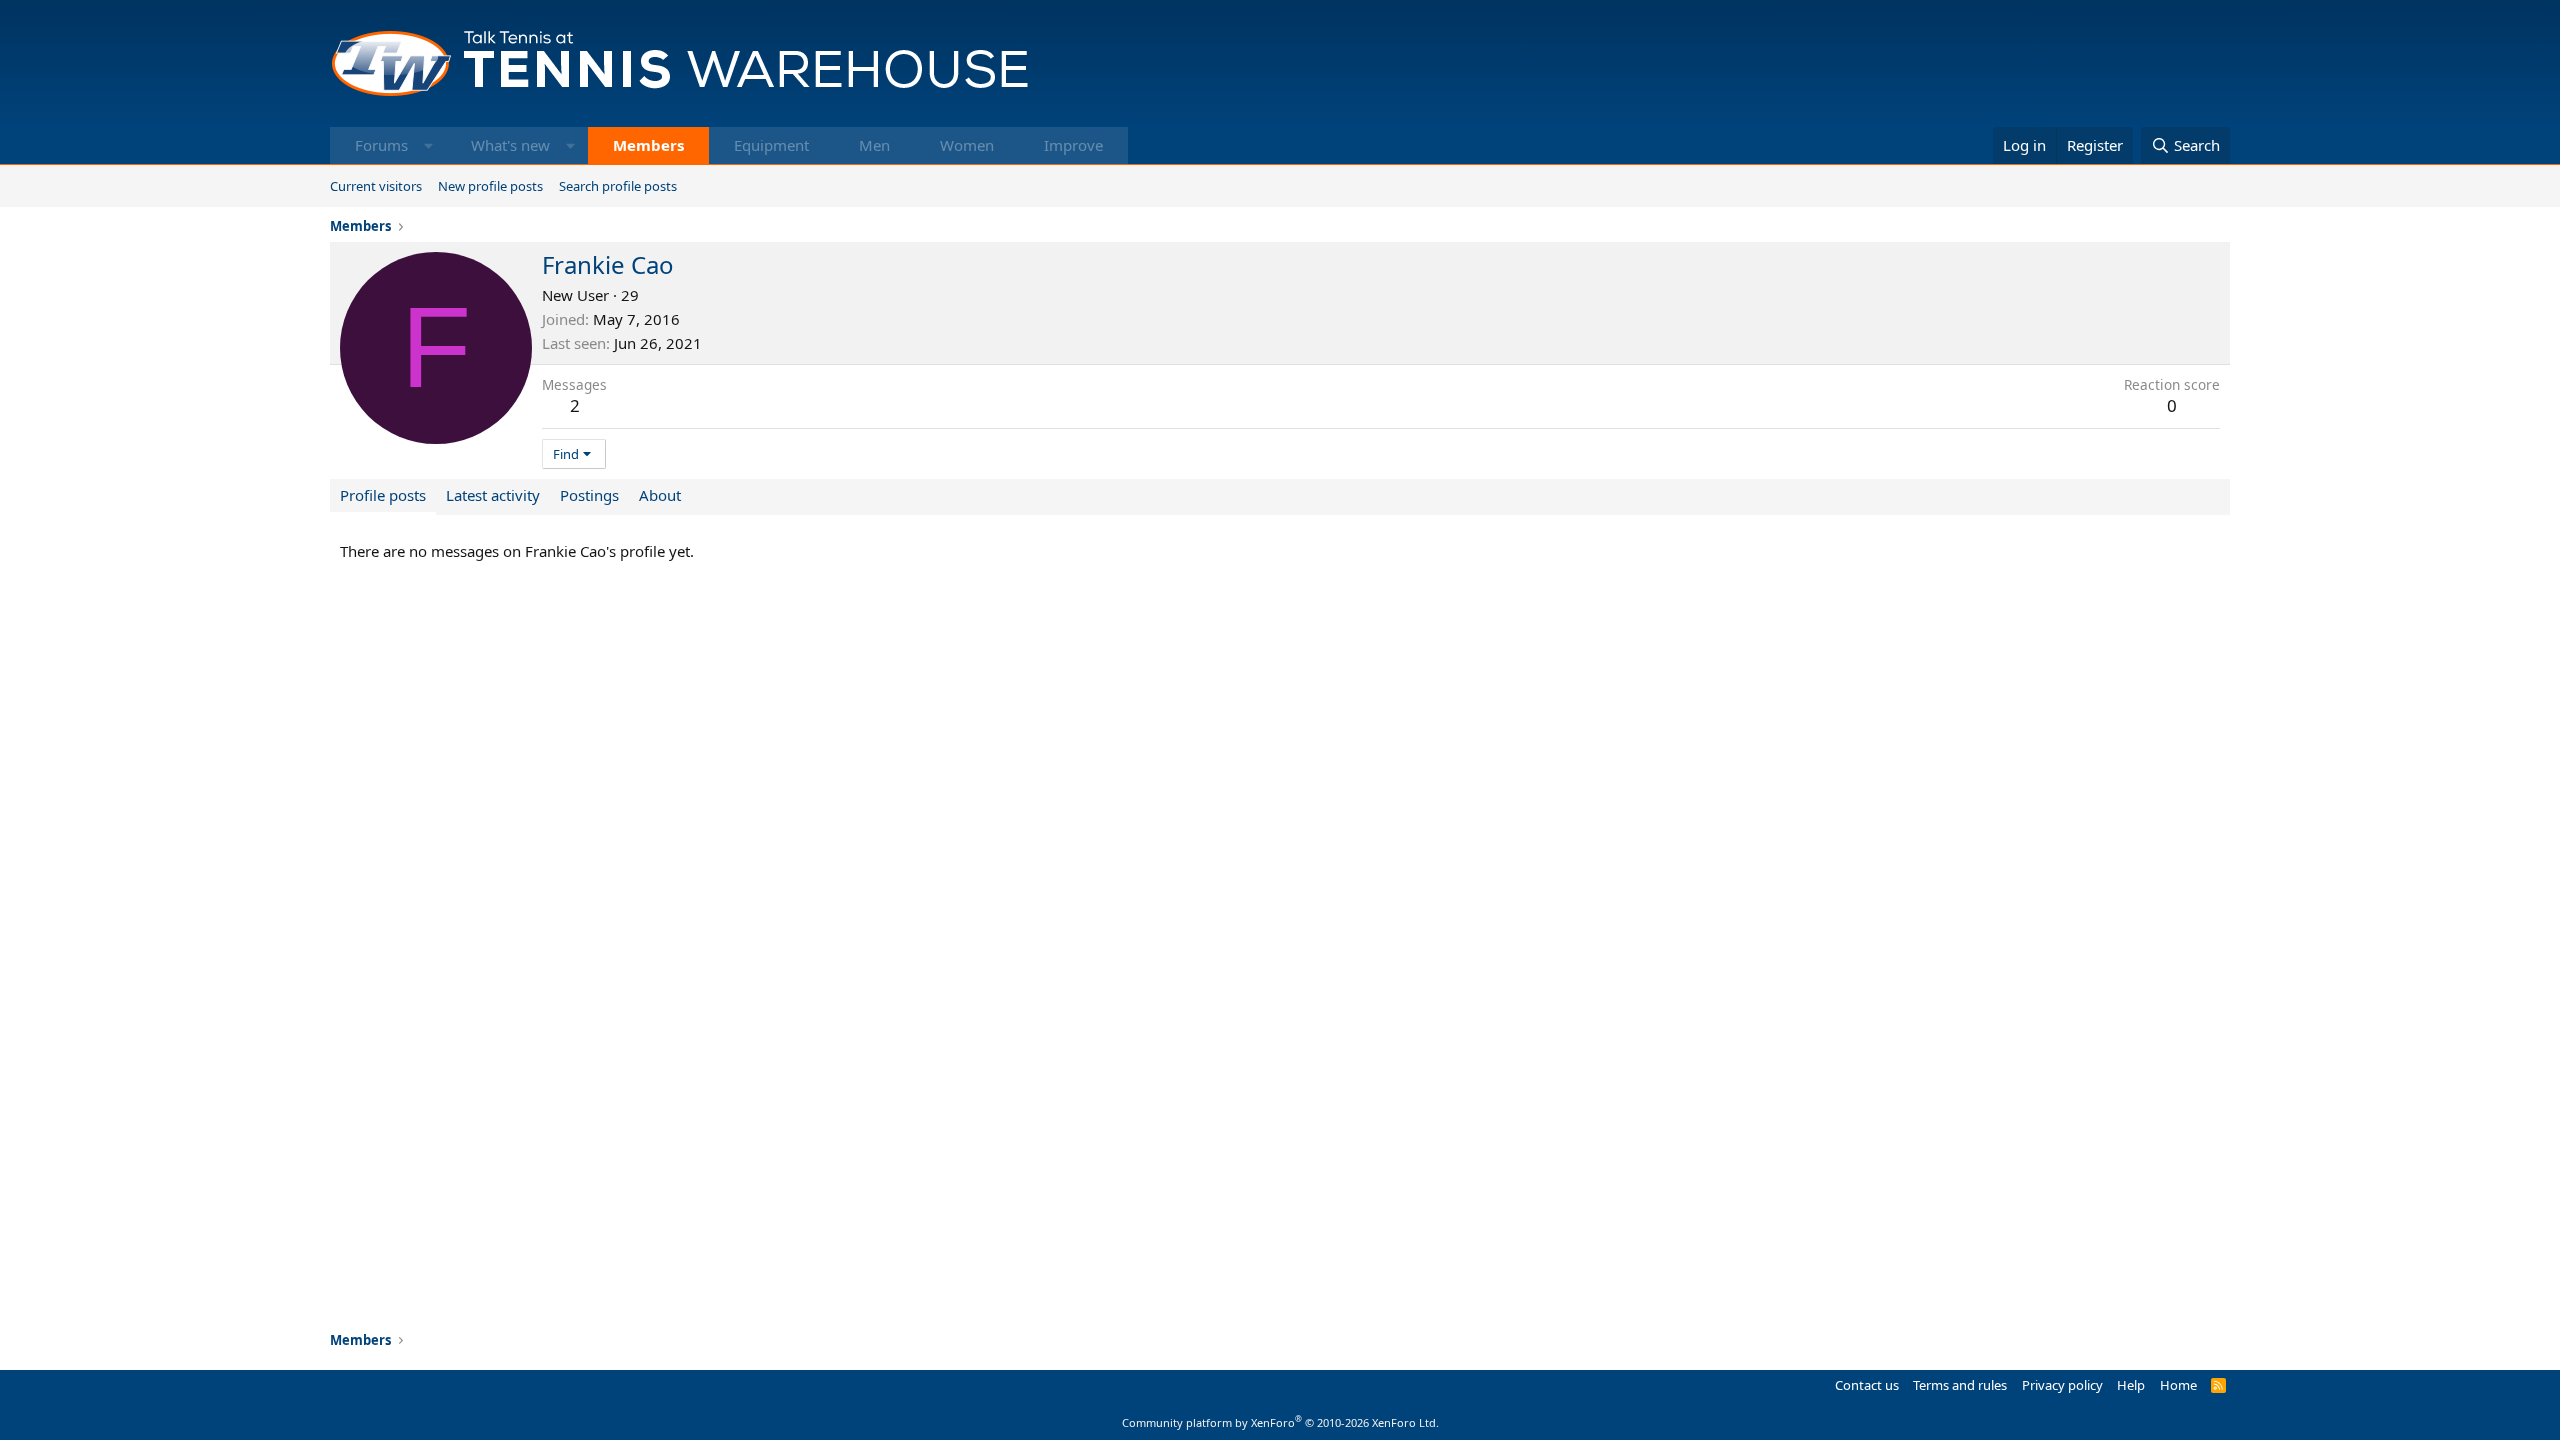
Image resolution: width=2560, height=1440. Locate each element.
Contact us (1867, 1385)
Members (648, 145)
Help (2131, 1385)
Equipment (771, 145)
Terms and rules (1960, 1385)
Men (874, 145)
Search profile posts (618, 186)
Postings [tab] (589, 495)
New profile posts (490, 186)
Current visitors (376, 186)
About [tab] (660, 495)
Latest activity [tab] (493, 495)
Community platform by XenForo (1280, 1422)
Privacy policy (2062, 1385)
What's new (510, 145)
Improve (1073, 145)
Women (967, 145)
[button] (428, 145)
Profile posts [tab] (383, 495)
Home (2178, 1385)
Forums (381, 145)
